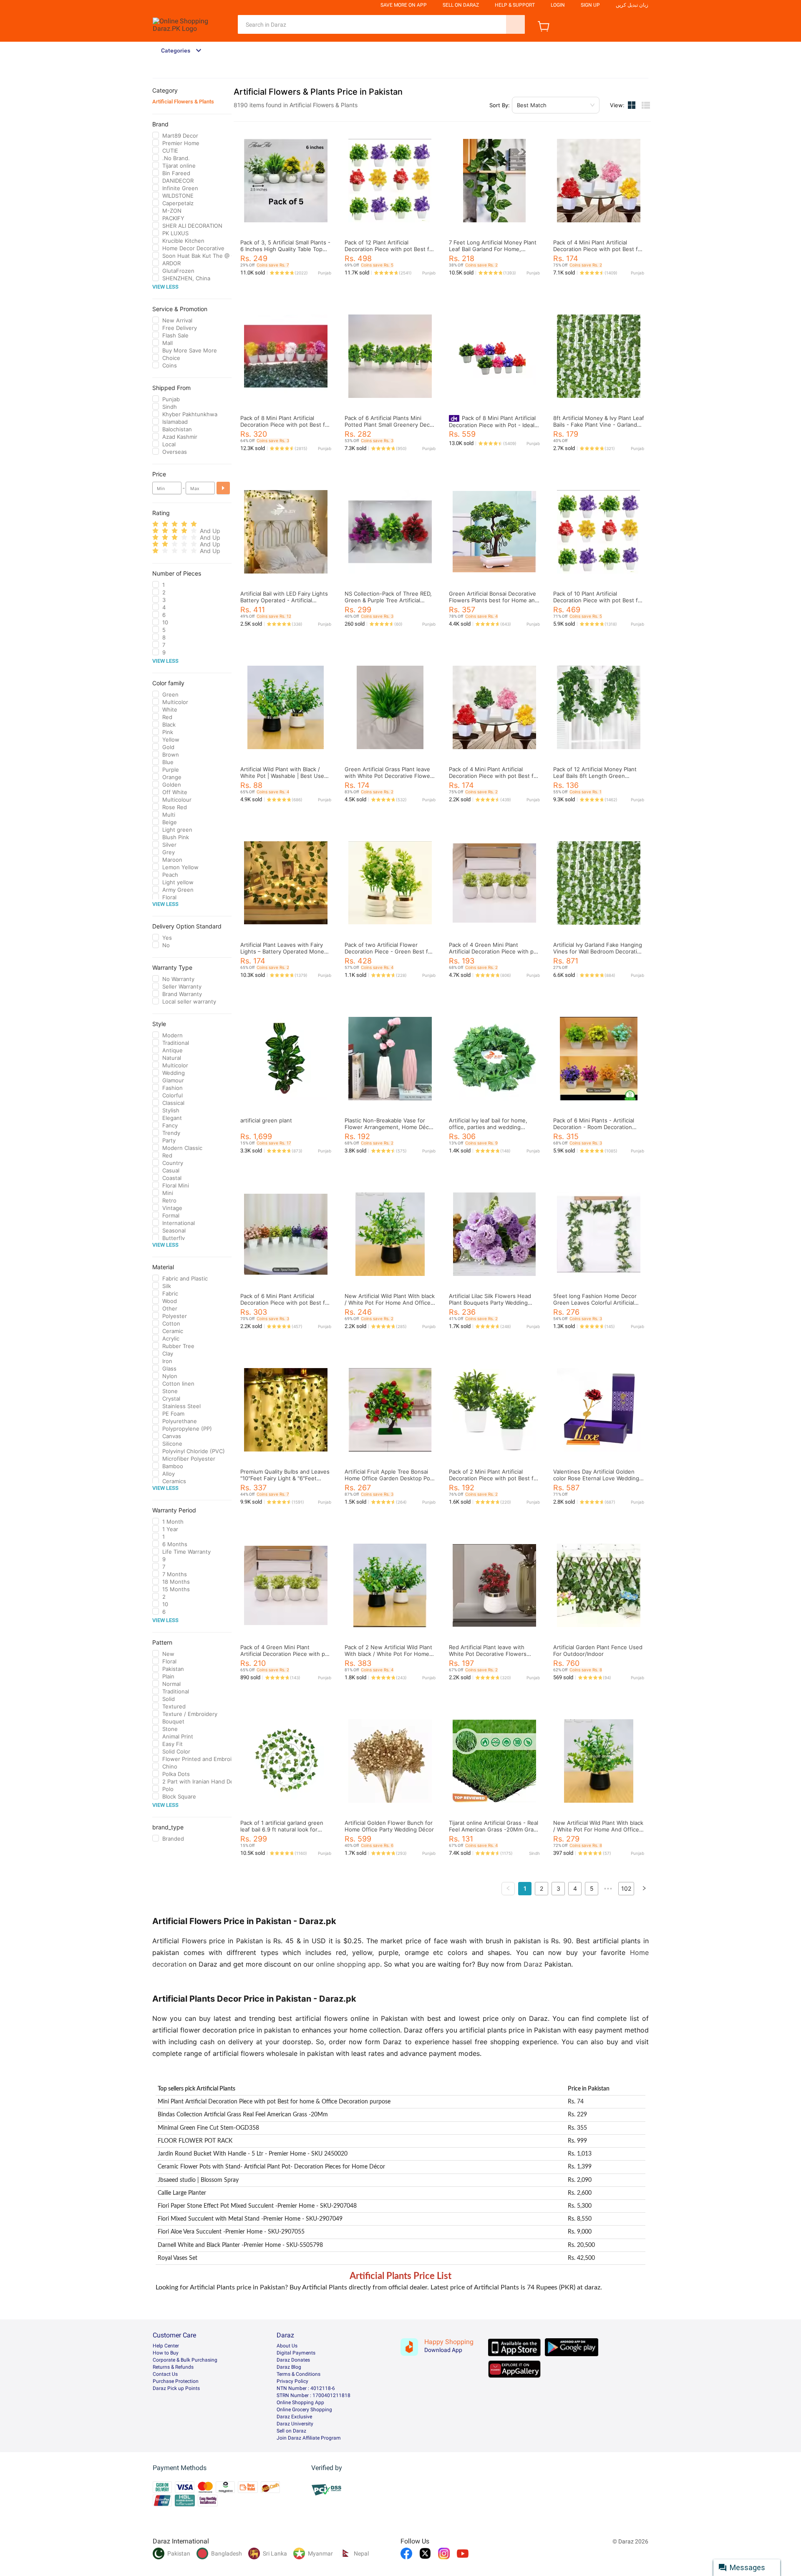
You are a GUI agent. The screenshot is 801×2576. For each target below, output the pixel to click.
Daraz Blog (289, 2367)
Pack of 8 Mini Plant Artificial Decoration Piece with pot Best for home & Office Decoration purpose (286, 425)
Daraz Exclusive (294, 2417)
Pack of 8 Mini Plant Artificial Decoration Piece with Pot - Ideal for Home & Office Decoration (492, 425)
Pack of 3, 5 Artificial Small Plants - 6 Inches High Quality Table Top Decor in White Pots (285, 249)
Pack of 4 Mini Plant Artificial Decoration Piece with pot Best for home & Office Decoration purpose (598, 249)
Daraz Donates (293, 2360)
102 (626, 1888)
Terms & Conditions (298, 2374)
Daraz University (295, 2424)
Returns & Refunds (173, 2367)
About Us (287, 2346)
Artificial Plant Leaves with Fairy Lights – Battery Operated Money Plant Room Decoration (284, 951)
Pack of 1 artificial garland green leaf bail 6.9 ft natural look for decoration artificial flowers (282, 1829)
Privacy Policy (292, 2381)
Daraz (533, 1964)
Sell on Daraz (291, 2431)
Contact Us (165, 2374)
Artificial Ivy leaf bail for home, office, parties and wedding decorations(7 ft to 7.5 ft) (488, 1127)
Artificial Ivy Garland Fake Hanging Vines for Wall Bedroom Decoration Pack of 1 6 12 (598, 951)
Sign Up (590, 5)
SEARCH (515, 24)
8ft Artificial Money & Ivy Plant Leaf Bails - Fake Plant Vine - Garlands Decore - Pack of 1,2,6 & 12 (599, 425)
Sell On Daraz (461, 5)
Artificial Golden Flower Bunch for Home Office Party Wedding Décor (389, 1826)
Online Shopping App (300, 2402)
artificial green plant (266, 1120)
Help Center (166, 2346)
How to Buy (166, 2353)
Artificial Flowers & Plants (183, 102)
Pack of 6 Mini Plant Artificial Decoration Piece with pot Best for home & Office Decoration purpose (286, 1303)
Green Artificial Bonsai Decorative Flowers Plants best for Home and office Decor (494, 600)
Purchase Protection (176, 2381)
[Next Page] (644, 1889)
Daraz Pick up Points (176, 2388)
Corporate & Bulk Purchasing (185, 2360)
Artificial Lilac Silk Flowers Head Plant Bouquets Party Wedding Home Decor (490, 1303)
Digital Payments (296, 2353)
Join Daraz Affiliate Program (309, 2438)
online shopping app (348, 1964)
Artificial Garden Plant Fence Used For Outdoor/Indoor (598, 1650)
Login (558, 5)
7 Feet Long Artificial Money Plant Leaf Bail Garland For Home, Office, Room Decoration (493, 249)
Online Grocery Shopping (304, 2410)
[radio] (155, 524)
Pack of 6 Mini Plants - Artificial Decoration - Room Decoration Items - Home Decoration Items (594, 1127)
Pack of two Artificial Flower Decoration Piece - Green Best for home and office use (389, 951)
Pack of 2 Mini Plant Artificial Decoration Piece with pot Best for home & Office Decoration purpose (494, 1478)
